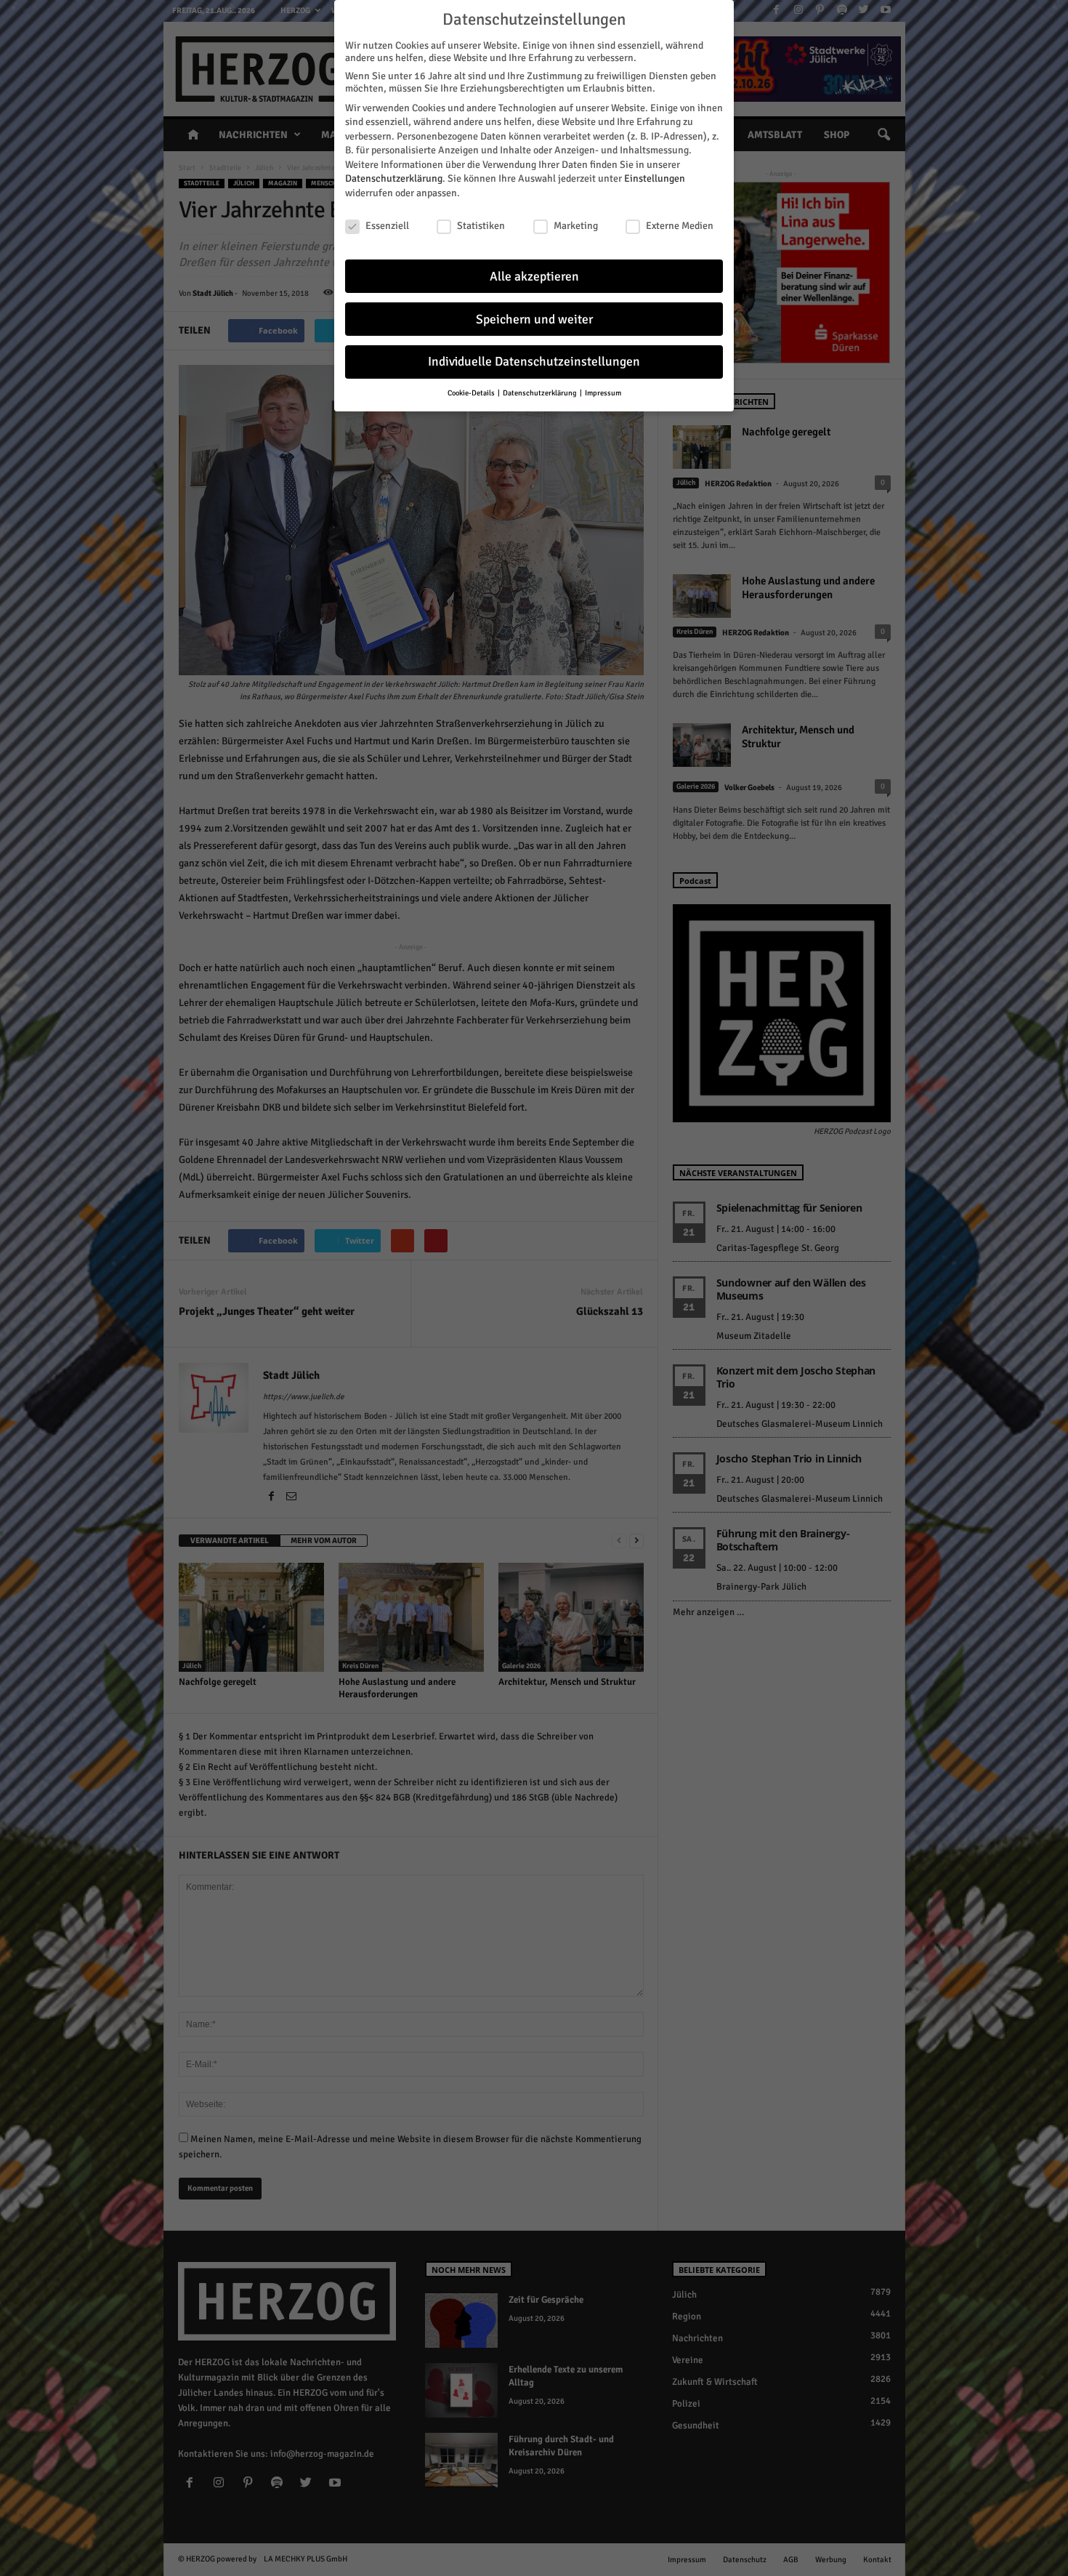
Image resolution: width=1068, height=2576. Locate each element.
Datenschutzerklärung (394, 178)
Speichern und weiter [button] (534, 319)
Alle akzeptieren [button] (534, 277)
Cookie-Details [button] (472, 393)
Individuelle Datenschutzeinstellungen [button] (534, 362)
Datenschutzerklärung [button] (541, 393)
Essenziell (387, 226)
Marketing (576, 226)
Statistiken (481, 226)
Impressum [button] (603, 393)
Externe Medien (680, 226)
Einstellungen (655, 178)
